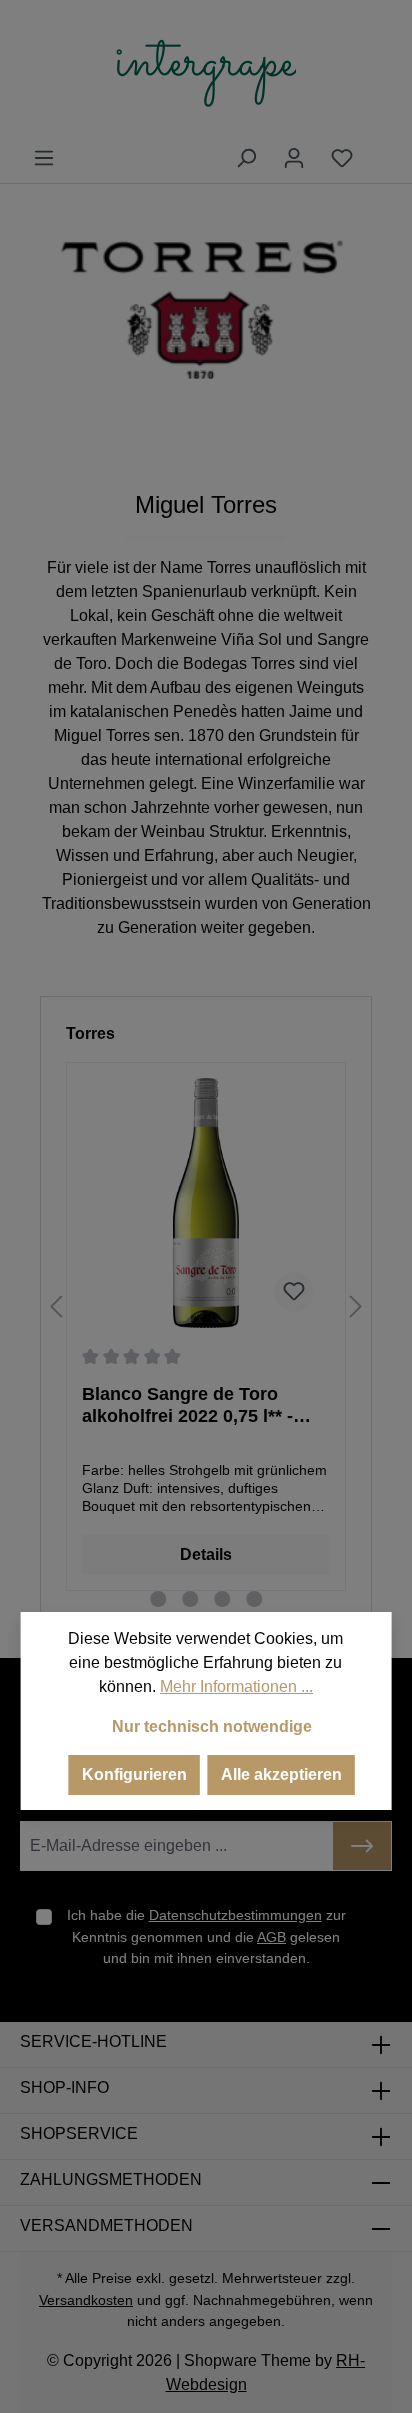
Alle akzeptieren (281, 1774)
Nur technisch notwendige (212, 1726)
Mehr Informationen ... (236, 1686)
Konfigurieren (134, 1774)
